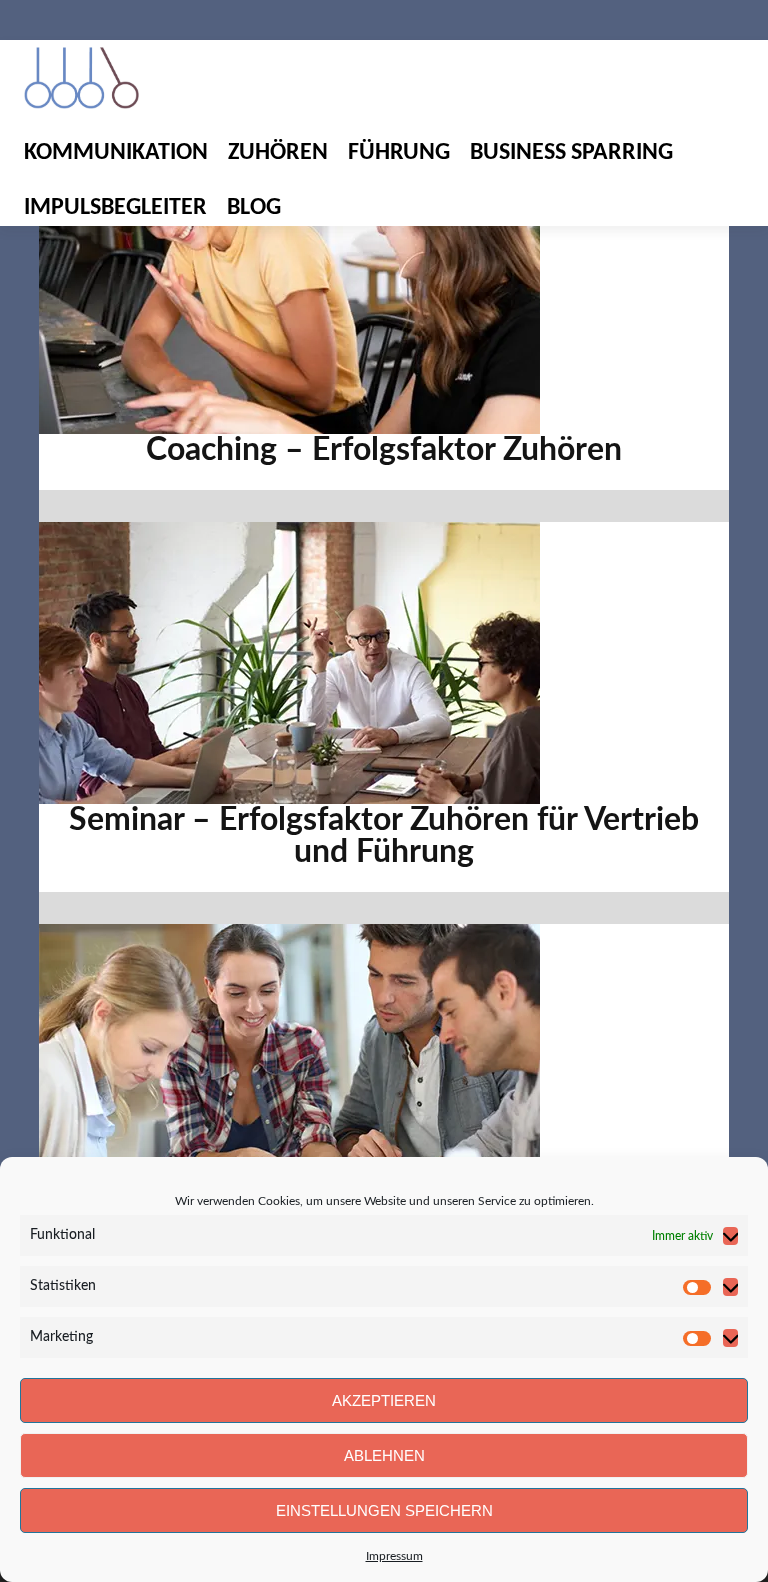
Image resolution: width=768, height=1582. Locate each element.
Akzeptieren (384, 1400)
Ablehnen (384, 1455)
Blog (254, 208)
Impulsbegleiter (115, 208)
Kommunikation (116, 153)
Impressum (394, 1556)
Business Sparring (571, 153)
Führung (399, 153)
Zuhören (278, 153)
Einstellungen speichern (384, 1510)
